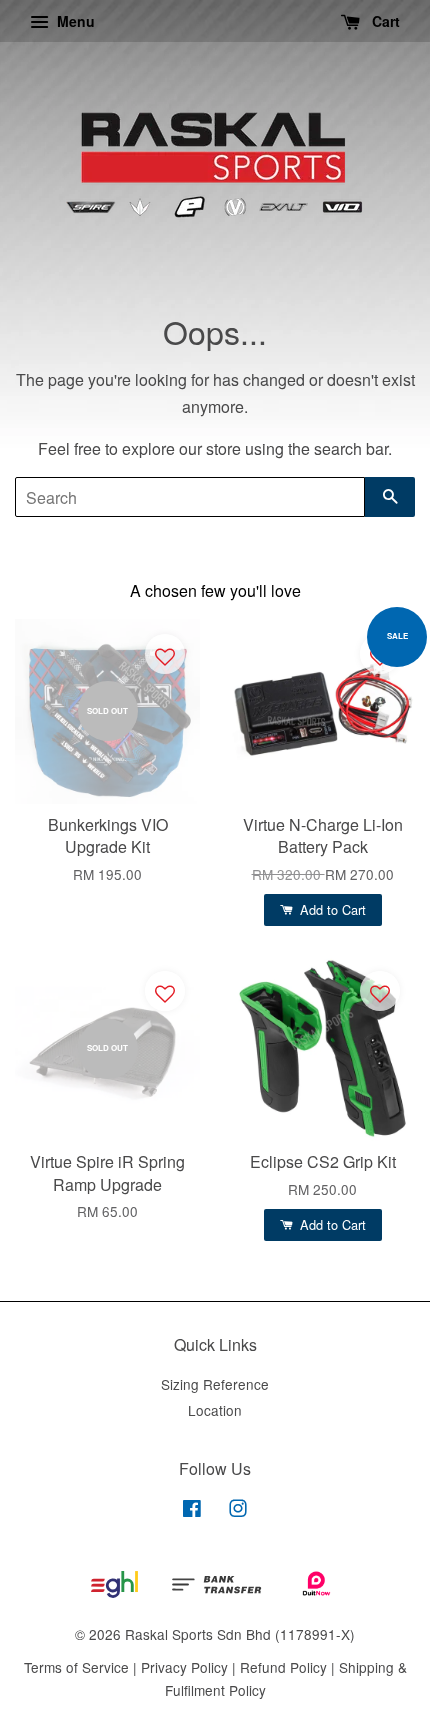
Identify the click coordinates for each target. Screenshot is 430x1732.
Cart (384, 21)
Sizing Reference (215, 1384)
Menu (74, 21)
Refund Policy (283, 1667)
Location (215, 1410)
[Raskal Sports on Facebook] (192, 1511)
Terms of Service (76, 1667)
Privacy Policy (184, 1667)
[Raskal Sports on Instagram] (238, 1511)
